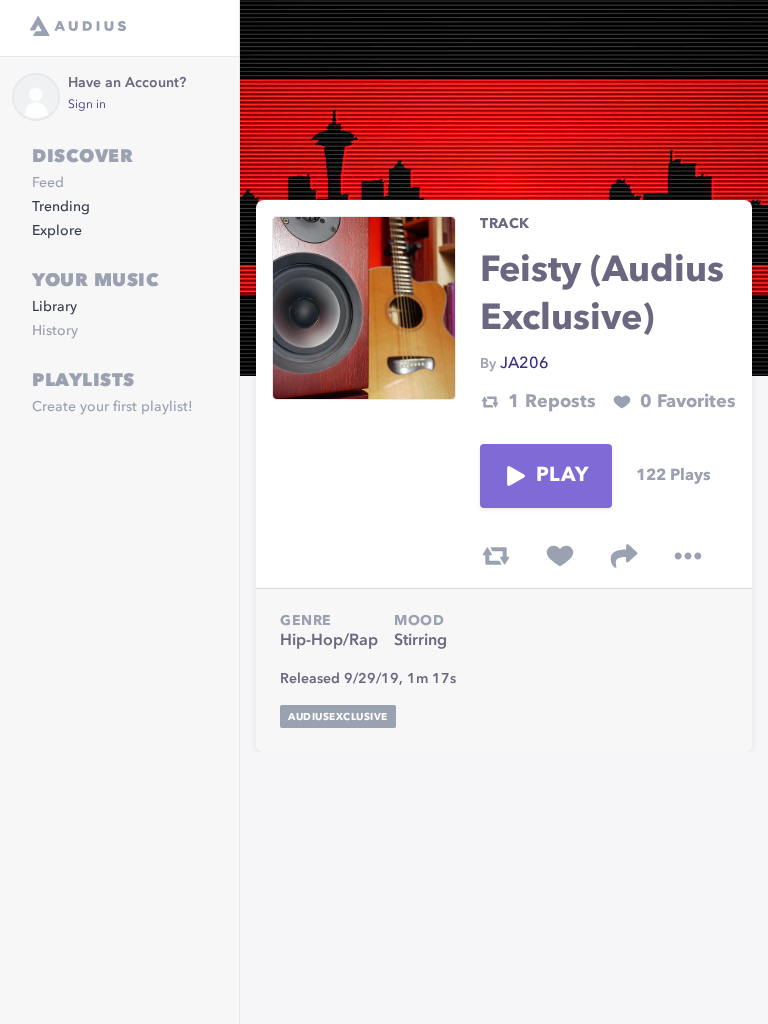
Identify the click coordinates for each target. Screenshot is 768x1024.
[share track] (624, 556)
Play (562, 476)
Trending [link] (61, 207)
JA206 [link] (524, 364)
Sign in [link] (87, 105)
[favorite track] (560, 556)
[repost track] (496, 556)
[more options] (688, 556)
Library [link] (54, 307)
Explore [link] (57, 231)
